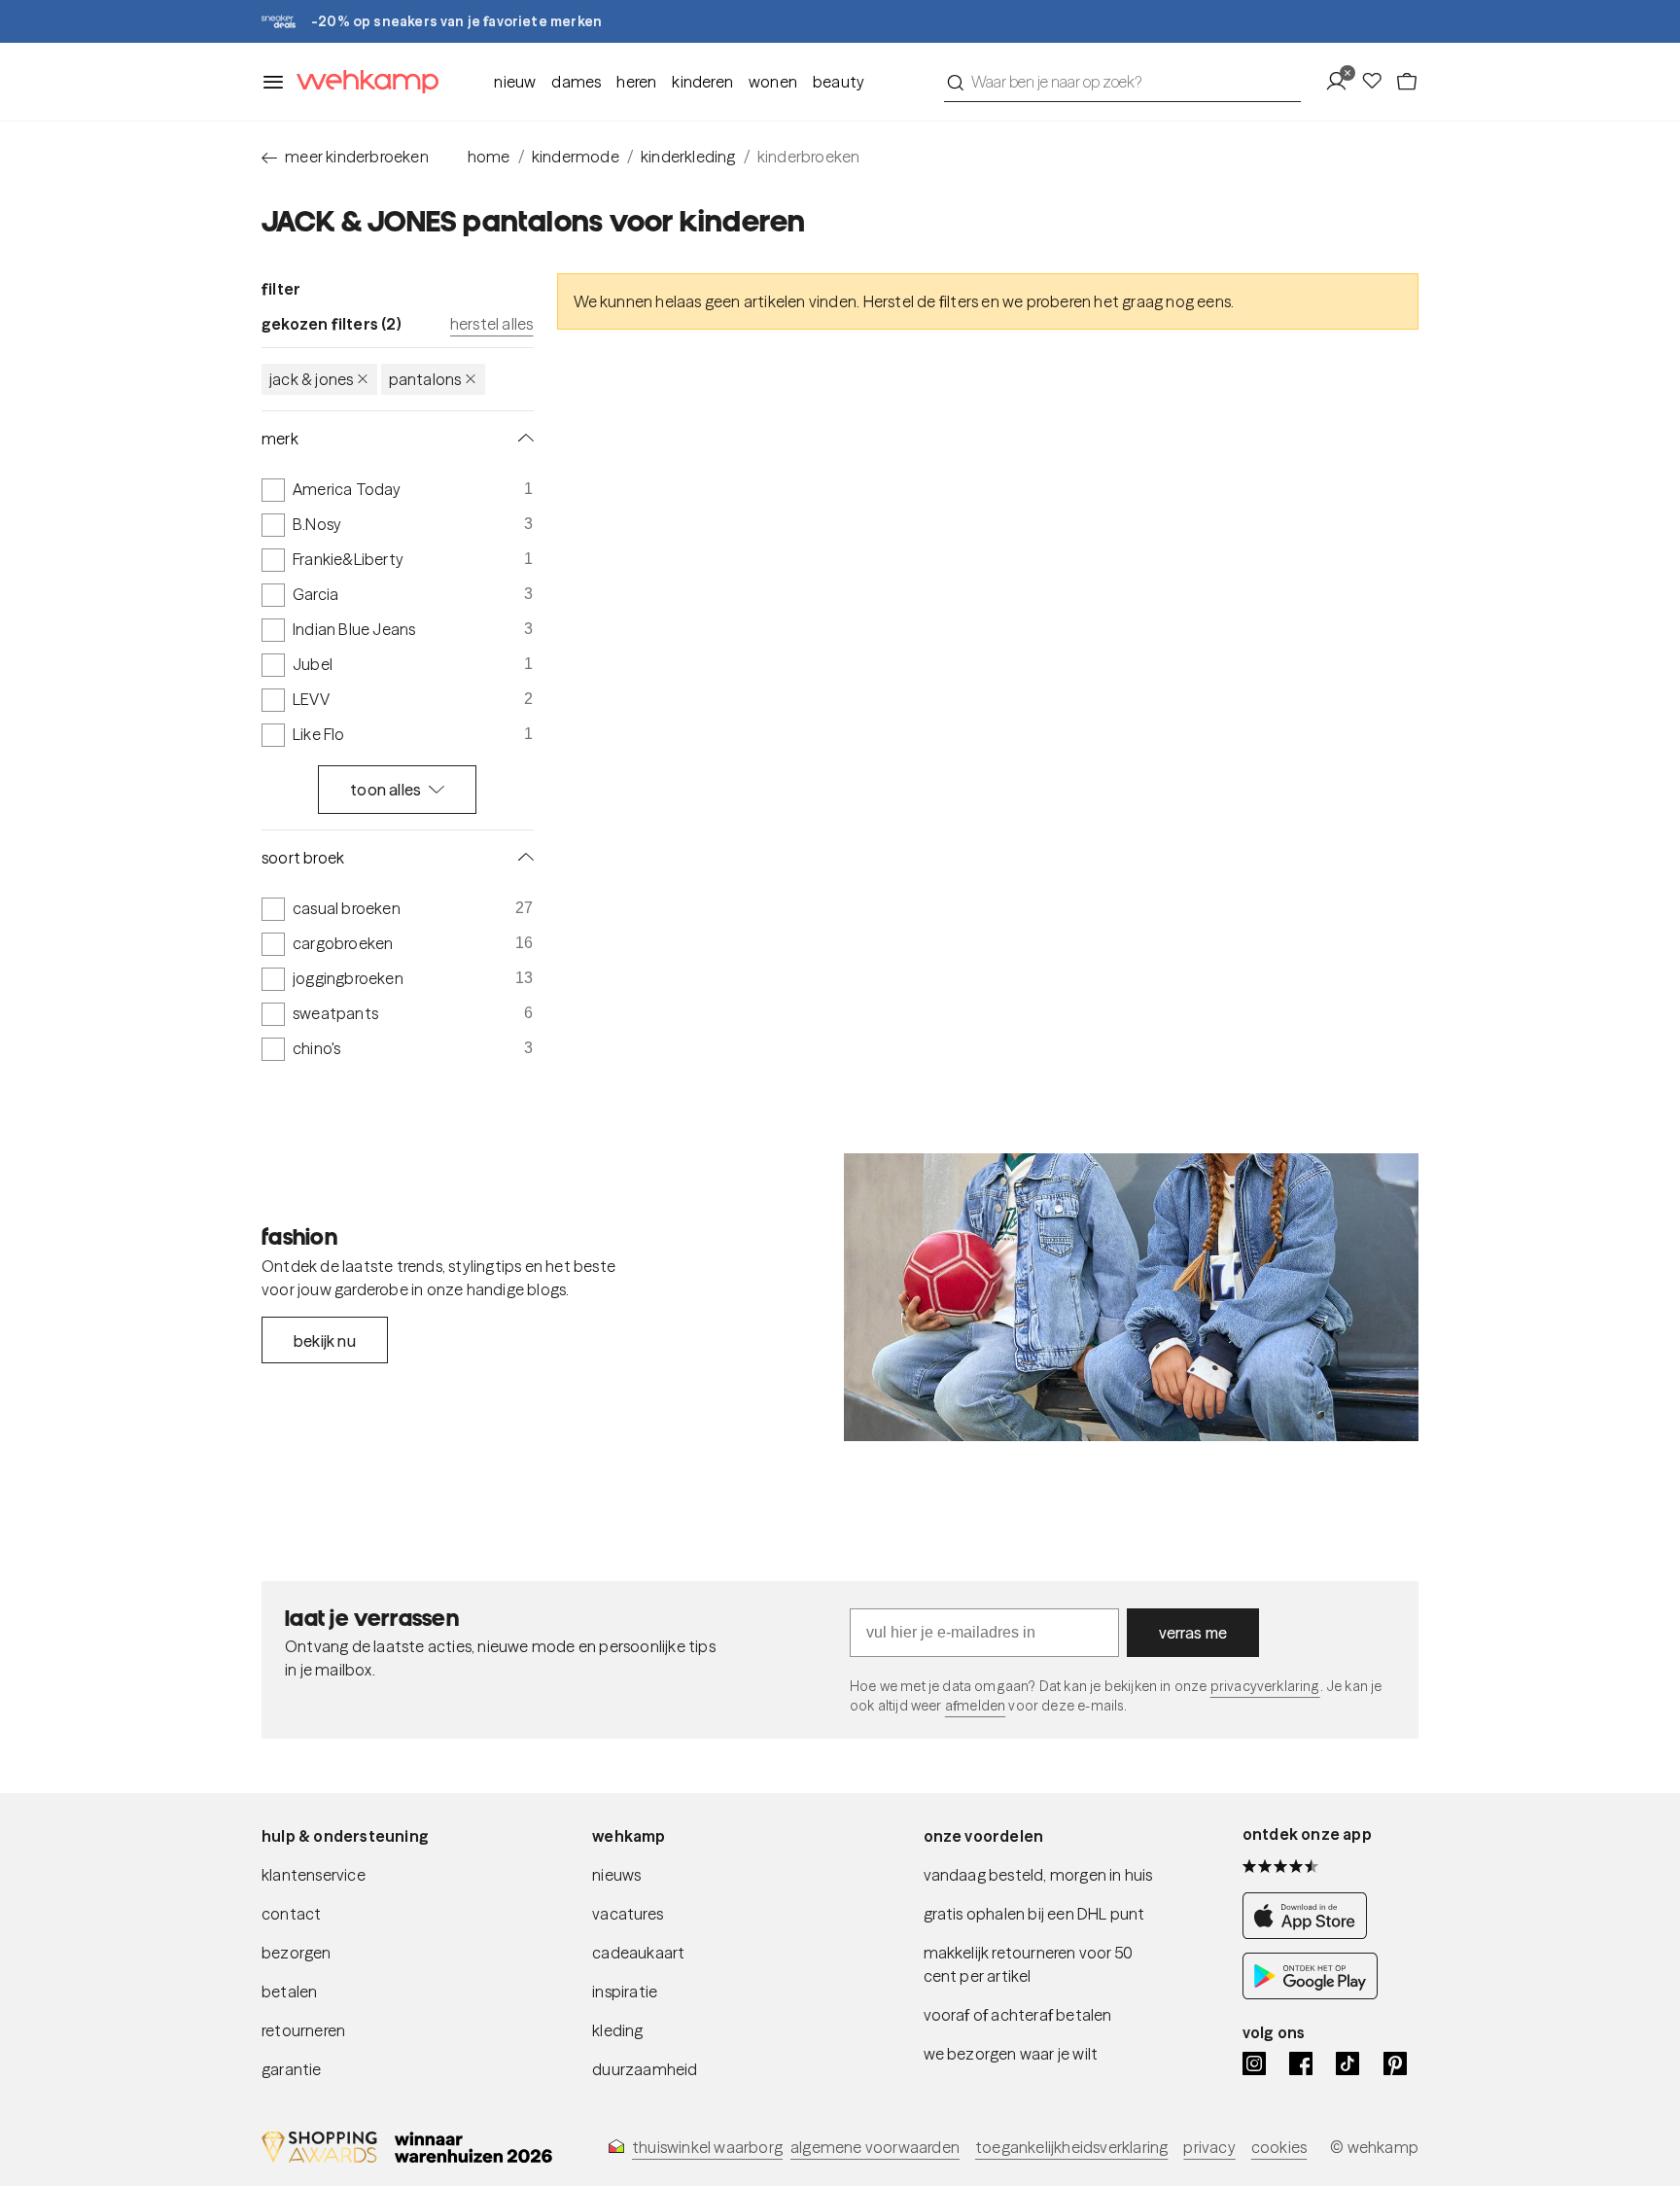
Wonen (773, 82)
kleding (617, 2030)
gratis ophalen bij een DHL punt (1034, 1914)
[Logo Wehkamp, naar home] (362, 82)
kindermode (576, 157)
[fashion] (1131, 1297)
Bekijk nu (325, 1341)
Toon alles (385, 790)
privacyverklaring (1265, 1686)
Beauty (839, 82)
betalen (289, 1992)
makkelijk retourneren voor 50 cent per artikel (1029, 1964)
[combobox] (1122, 82)
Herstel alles (492, 324)
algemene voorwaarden (875, 2147)
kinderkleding (688, 157)
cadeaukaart (638, 1953)
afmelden (975, 1706)
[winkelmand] (1407, 82)
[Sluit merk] (522, 439)
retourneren (303, 2030)
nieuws (616, 1875)
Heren (636, 82)
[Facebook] (1301, 2063)
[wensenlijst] (1378, 82)
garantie (292, 2069)
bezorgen (297, 1953)
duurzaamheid (645, 2069)
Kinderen (702, 82)
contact (291, 1914)
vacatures (628, 1914)
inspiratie (625, 1992)
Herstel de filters (921, 301)
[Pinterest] (1395, 2063)
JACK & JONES (311, 379)
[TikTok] (1347, 2063)
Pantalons (425, 379)
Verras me (1193, 1633)
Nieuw (515, 82)
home (489, 157)
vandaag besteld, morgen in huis (1038, 1875)
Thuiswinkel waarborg (707, 2147)
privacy (1209, 2147)
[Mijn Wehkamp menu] (1342, 82)
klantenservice (314, 1875)
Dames (576, 82)
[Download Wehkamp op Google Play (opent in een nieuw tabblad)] (1310, 1993)
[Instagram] (1254, 2063)
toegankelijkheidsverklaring (1071, 2147)
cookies (1279, 2147)
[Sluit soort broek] (522, 858)
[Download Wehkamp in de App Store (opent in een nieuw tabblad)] (1310, 1933)
